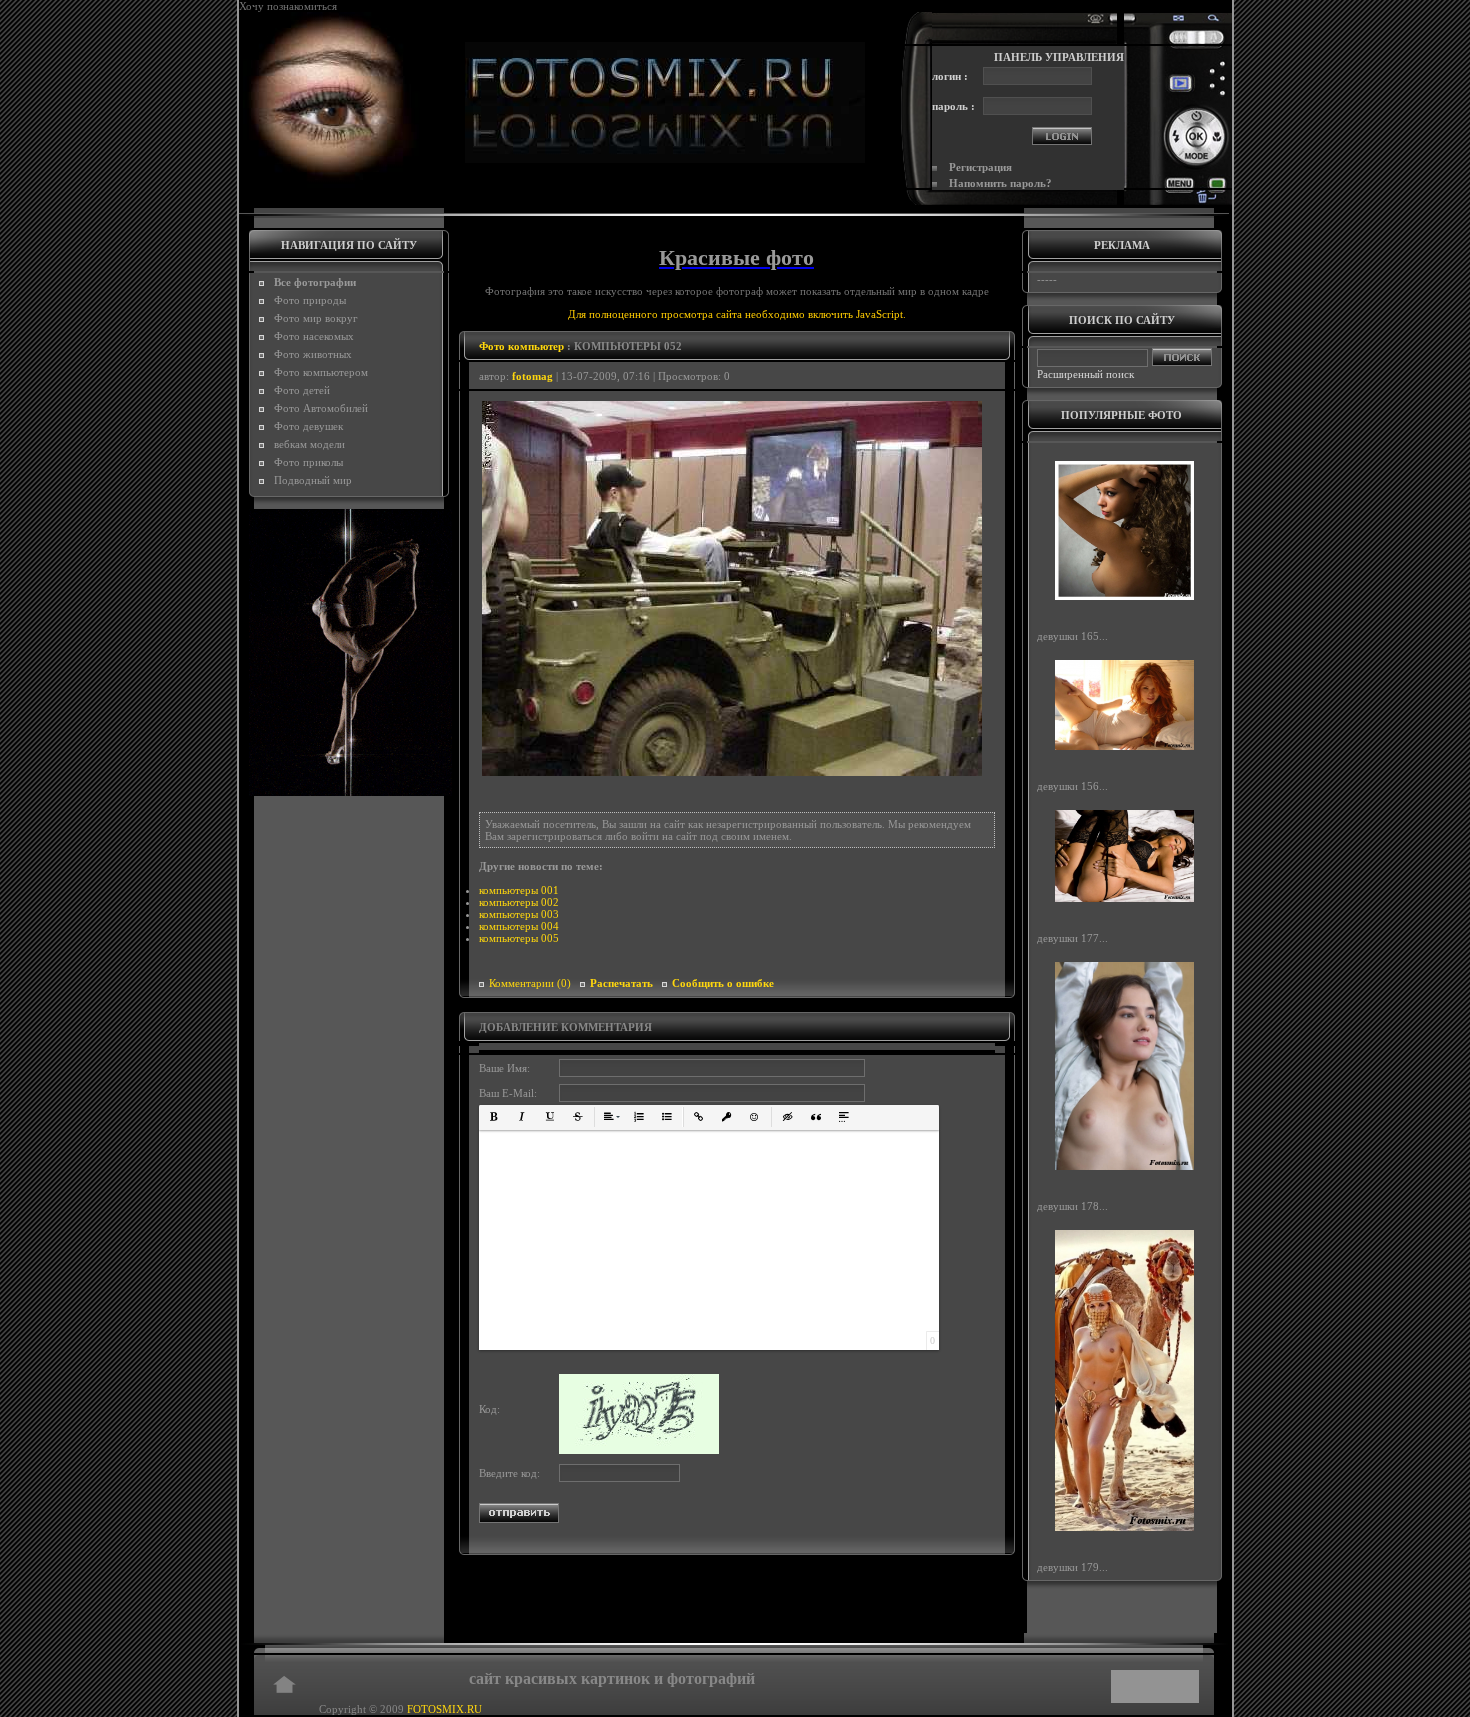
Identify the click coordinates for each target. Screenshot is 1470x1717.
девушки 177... (1072, 938)
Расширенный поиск (1085, 374)
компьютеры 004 (519, 926)
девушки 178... (1072, 1205)
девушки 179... (1072, 1567)
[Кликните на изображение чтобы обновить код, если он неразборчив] (639, 1450)
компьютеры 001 (519, 890)
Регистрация (980, 167)
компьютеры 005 (519, 938)
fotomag (532, 376)
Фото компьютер (521, 346)
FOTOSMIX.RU (444, 1709)
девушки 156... (1072, 786)
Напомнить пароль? (1000, 183)
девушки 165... (1072, 636)
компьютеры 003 (519, 914)
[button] (494, 1117)
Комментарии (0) (530, 983)
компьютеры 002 (519, 902)
